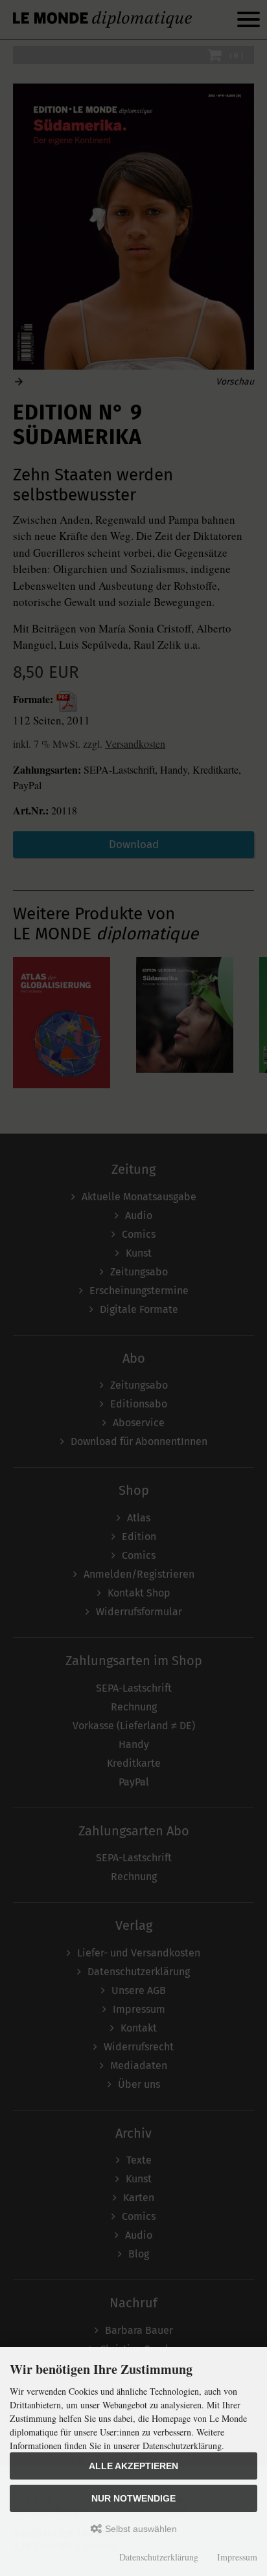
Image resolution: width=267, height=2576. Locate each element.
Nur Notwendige (133, 2498)
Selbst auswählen (140, 2529)
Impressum (237, 2557)
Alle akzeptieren (133, 2466)
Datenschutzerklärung (159, 2557)
